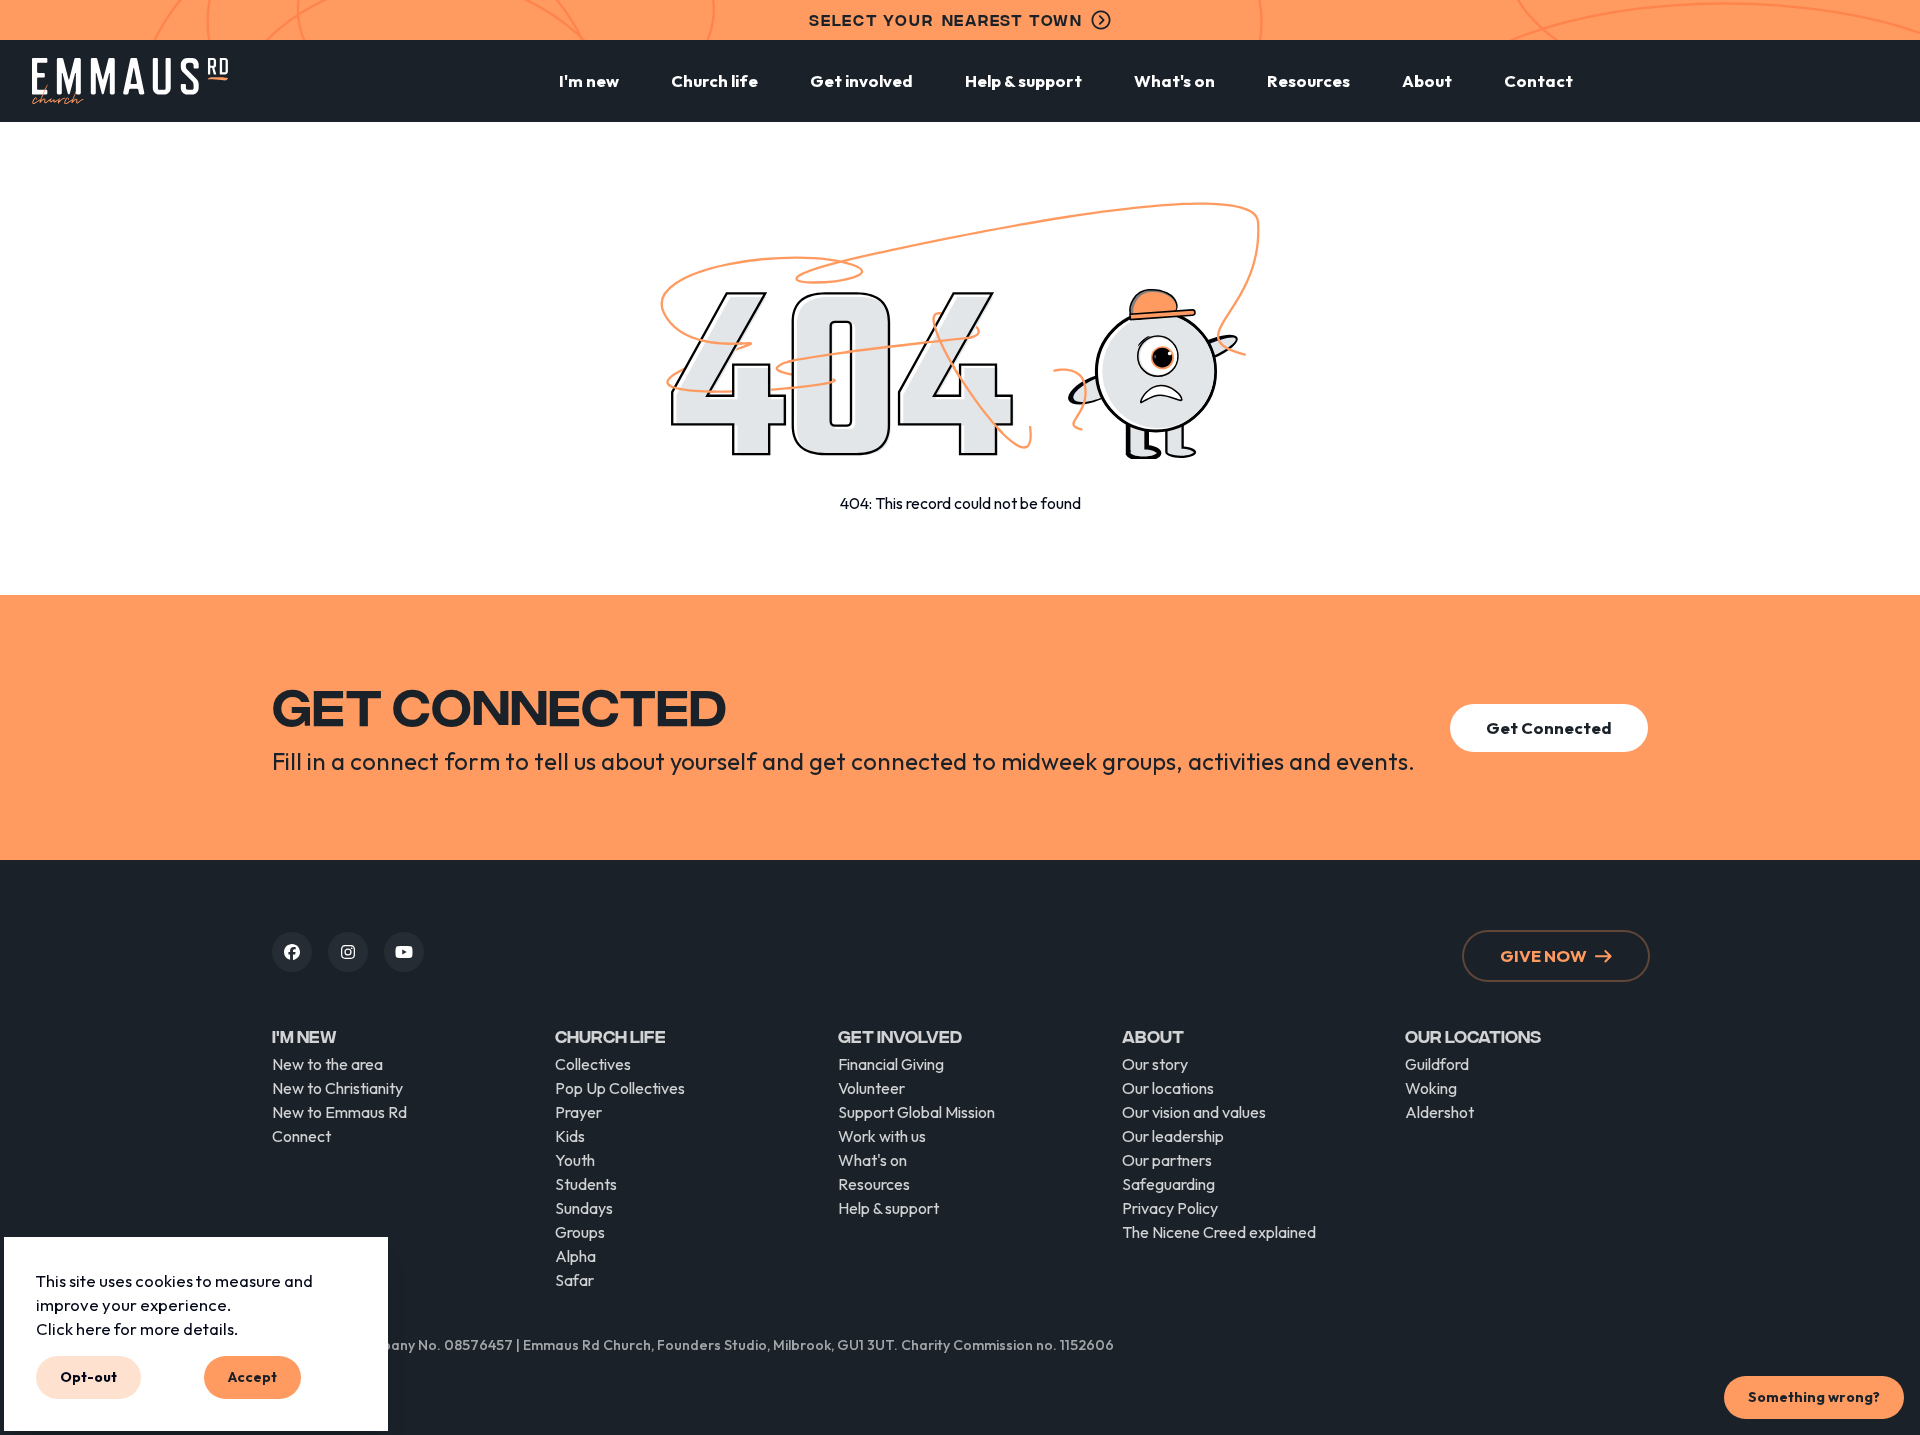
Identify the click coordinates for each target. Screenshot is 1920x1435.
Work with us (882, 1136)
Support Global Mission (916, 1112)
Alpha (575, 1256)
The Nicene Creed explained (1219, 1232)
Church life (714, 80)
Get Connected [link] (1549, 727)
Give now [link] (1543, 955)
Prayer (578, 1112)
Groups (580, 1232)
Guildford (1437, 1064)
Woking (1431, 1088)
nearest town (946, 19)
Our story (1155, 1064)
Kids (570, 1136)
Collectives (593, 1064)
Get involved (861, 80)
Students (586, 1184)
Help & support (1023, 80)
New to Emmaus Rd (339, 1112)
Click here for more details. (137, 1327)
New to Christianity (337, 1088)
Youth (575, 1160)
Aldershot (1439, 1112)
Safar (574, 1280)
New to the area (327, 1064)
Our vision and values (1194, 1112)
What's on (1174, 80)
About (1427, 80)
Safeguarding (1168, 1184)
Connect (301, 1136)
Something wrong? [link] (1814, 1397)
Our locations (1168, 1088)
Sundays (584, 1208)
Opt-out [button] (88, 1377)
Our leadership (1173, 1136)
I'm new (589, 80)
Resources (1308, 80)
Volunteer (871, 1088)
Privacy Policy (1170, 1208)
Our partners (1167, 1160)
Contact (1538, 80)
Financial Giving (891, 1064)
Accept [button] (252, 1377)
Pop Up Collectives (620, 1088)
